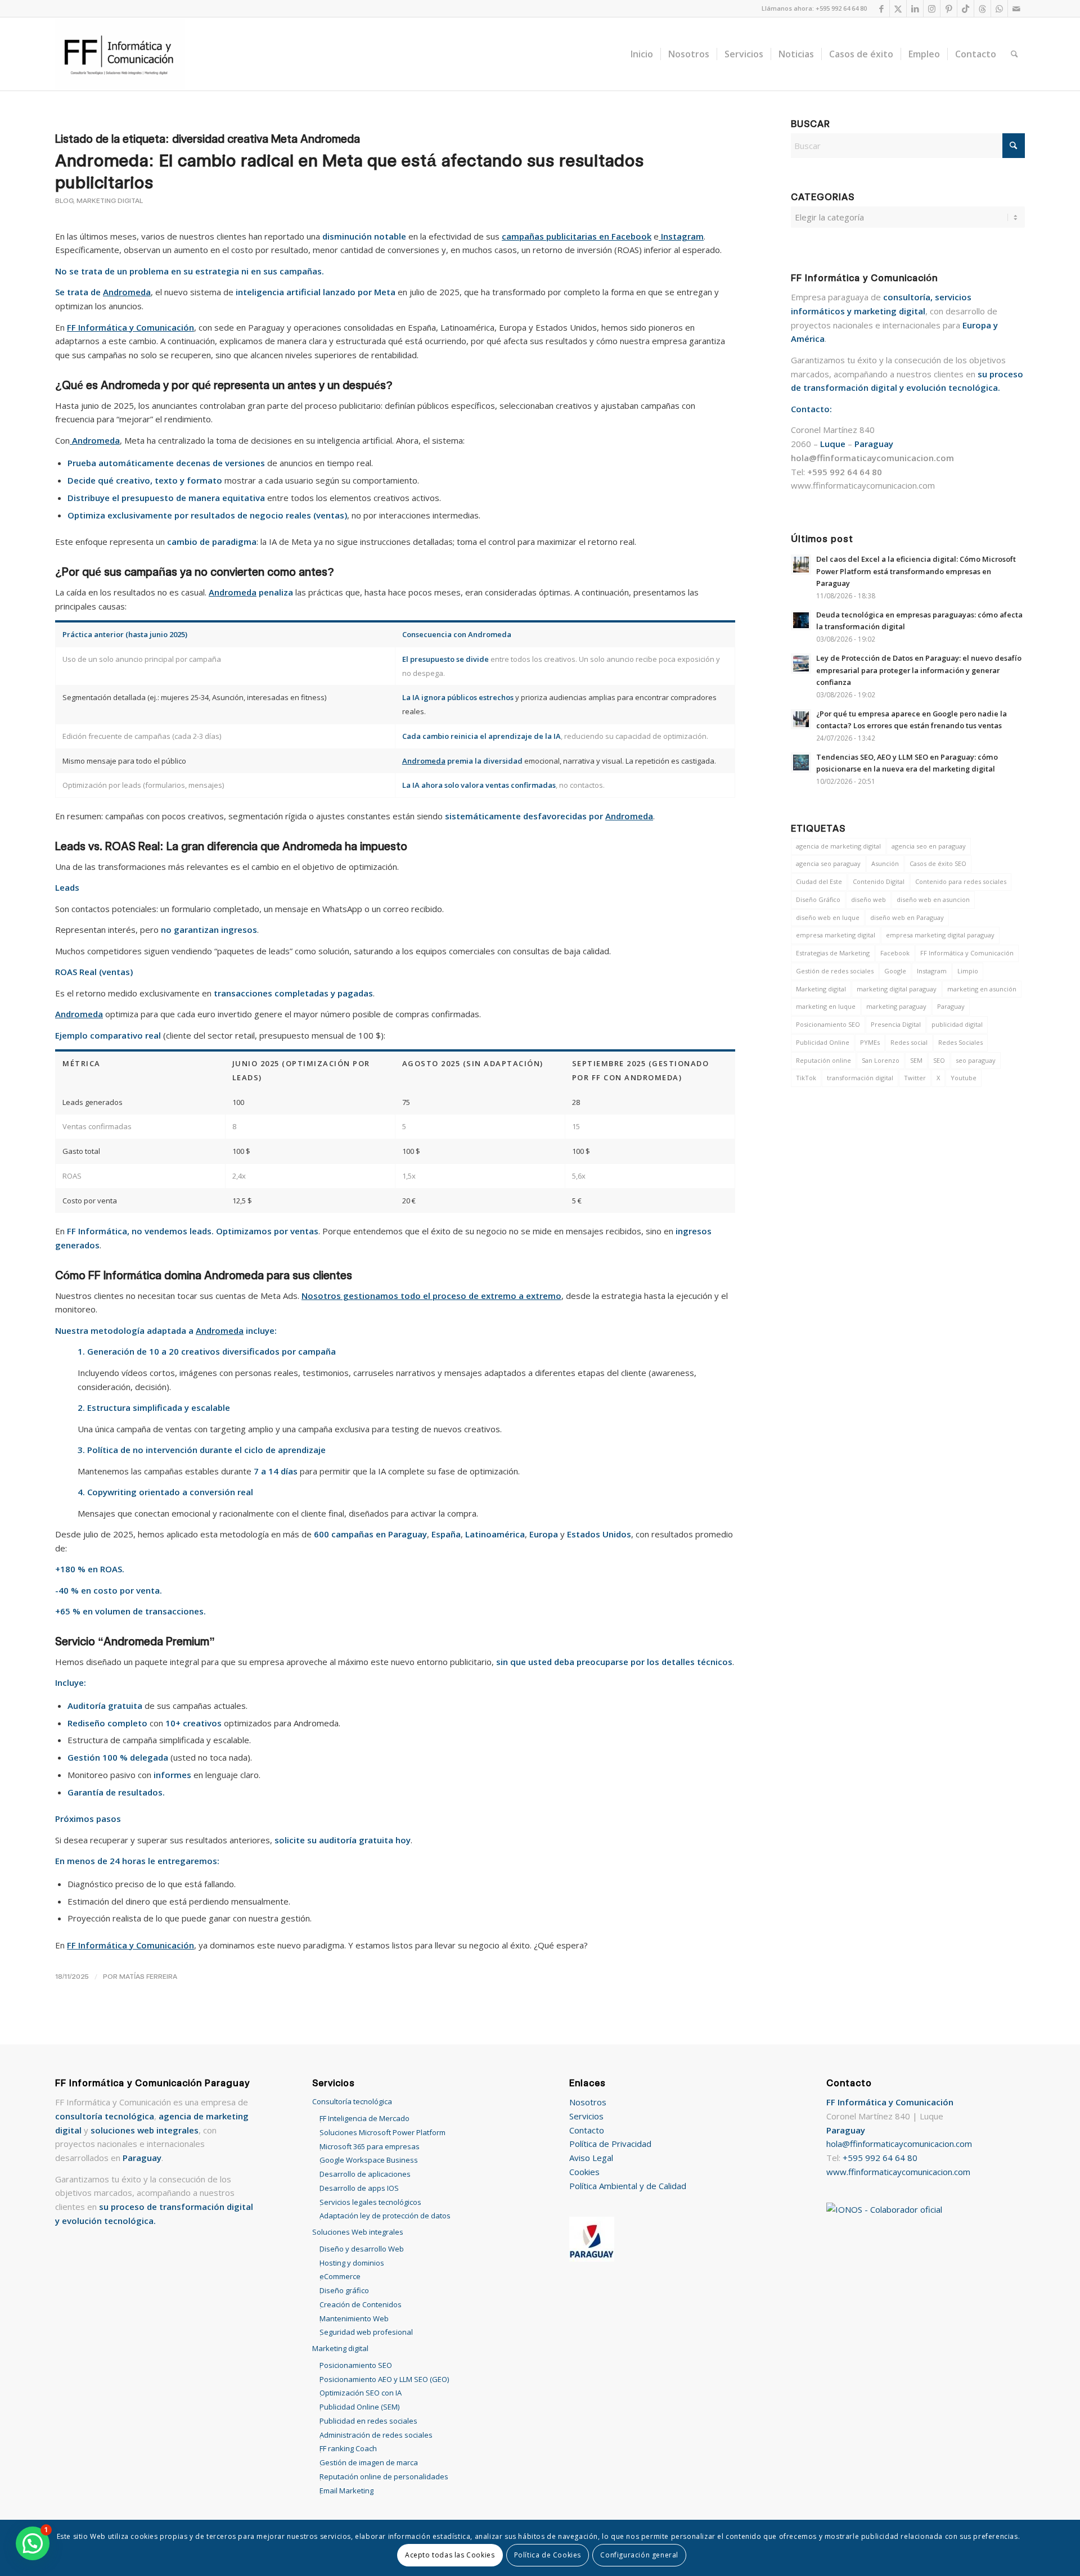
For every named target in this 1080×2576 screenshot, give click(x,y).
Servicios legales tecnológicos (370, 2202)
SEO (939, 1060)
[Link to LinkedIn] (915, 8)
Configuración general (639, 2555)
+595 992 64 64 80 (880, 2158)
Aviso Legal (591, 2158)
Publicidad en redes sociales (368, 2421)
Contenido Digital (879, 881)
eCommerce (340, 2276)
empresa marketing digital (836, 935)
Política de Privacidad (610, 2144)
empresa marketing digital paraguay (940, 935)
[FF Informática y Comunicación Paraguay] (120, 54)
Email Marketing (346, 2491)
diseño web (868, 899)
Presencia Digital (896, 1024)
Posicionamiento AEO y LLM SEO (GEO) (384, 2379)
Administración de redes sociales (376, 2435)
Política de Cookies (548, 2555)
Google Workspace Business (369, 2160)
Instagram (932, 971)
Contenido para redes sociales (961, 881)
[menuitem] (642, 54)
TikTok (806, 1078)
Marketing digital (110, 201)
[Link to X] (898, 8)
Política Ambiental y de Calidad (628, 2186)
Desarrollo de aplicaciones (365, 2174)
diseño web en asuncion (933, 899)
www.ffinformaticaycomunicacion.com (898, 2172)
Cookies (584, 2172)
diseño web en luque (828, 917)
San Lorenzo (881, 1060)
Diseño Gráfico (818, 899)
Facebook (895, 953)
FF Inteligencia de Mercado (364, 2118)
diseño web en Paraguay (907, 917)
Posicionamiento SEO (828, 1024)
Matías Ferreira (148, 1976)
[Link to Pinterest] (949, 8)
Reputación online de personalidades (384, 2476)
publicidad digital (957, 1024)
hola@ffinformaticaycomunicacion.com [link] (872, 458)
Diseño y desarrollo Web (362, 2249)
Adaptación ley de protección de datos (385, 2216)
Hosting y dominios (352, 2263)
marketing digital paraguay (897, 989)
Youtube (964, 1078)
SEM (916, 1060)
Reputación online (823, 1060)
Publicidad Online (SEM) (359, 2407)
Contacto (587, 2130)
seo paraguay (976, 1060)
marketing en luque (826, 1006)
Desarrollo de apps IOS (359, 2188)
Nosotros (588, 2102)
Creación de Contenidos (361, 2304)
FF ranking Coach (348, 2448)
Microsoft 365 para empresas (370, 2146)
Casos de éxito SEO (938, 863)
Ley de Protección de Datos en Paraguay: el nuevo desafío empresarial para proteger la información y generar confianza (919, 670)
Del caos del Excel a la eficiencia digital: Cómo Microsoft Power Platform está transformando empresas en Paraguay (916, 571)
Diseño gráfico (344, 2290)
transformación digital (860, 1078)
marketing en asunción (982, 989)
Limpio (968, 971)
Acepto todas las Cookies (450, 2555)
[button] (33, 2543)
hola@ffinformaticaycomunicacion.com (899, 2144)
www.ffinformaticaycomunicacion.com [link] (863, 485)
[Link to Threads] (982, 8)
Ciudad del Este (819, 881)
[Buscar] (1014, 54)
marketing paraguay (896, 1006)
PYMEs (870, 1042)
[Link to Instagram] (932, 8)
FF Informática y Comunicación (967, 953)
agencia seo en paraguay (929, 846)
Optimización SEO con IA (361, 2393)
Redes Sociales (960, 1042)
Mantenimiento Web (354, 2318)
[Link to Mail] (1016, 8)
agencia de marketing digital (838, 846)
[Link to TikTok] (966, 8)
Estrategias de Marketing (833, 953)
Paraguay (951, 1006)
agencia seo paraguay (828, 863)
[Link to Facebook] (881, 8)
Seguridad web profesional (366, 2332)
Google (895, 971)
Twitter (915, 1078)
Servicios (586, 2116)
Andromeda (127, 292)
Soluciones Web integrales (358, 2232)
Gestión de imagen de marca (369, 2462)
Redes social (909, 1042)
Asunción (885, 863)
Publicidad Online (823, 1042)
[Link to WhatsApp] (999, 8)
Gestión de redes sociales (835, 971)
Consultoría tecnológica (352, 2101)
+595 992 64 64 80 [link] (845, 472)
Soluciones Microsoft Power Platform (382, 2132)
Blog (64, 201)
